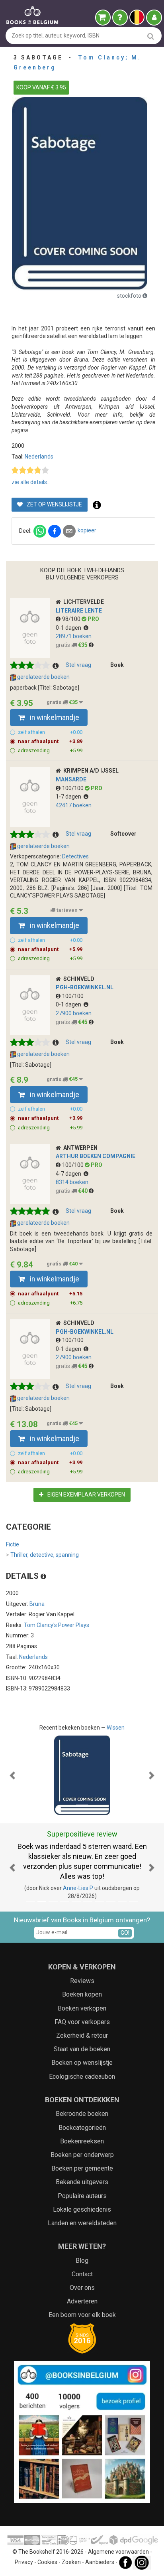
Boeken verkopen (82, 2008)
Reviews (82, 1981)
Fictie (13, 1544)
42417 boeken (74, 805)
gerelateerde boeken (43, 677)
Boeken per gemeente (82, 2168)
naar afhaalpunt (50, 741)
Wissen (116, 1728)
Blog (82, 2261)
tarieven (67, 910)
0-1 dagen (70, 628)
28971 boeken (74, 636)
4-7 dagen (70, 1174)
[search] (151, 36)
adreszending (50, 750)
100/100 (73, 788)
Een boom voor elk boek (82, 2315)
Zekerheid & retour (82, 2035)
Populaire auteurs (82, 2196)
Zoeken (71, 2562)
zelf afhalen (50, 732)
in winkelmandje (54, 718)
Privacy (24, 2562)
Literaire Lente (79, 611)
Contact (82, 2274)
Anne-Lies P (78, 1888)
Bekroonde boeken (82, 2114)
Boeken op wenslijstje (82, 2063)
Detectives (75, 856)
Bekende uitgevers (82, 2182)
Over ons (82, 2288)
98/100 (72, 619)
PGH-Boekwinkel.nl (85, 987)
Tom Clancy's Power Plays (57, 1625)
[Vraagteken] (120, 18)
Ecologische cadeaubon (82, 2077)
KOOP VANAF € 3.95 (41, 87)
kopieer (87, 530)
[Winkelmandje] (103, 18)
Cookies (47, 2562)
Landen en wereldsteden (82, 2223)
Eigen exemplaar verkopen (86, 1495)
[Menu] (154, 18)
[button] (12, 1775)
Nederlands (39, 457)
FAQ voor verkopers (82, 2022)
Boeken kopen (82, 1994)
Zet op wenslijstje (54, 504)
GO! (125, 1933)
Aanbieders (100, 2562)
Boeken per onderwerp (82, 2155)
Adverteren (82, 2301)
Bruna (37, 1604)
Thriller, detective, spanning (42, 1555)
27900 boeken (74, 1013)
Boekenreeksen (82, 2141)
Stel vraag (78, 665)
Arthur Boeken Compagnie (96, 1156)
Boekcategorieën (82, 2128)
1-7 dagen (70, 797)
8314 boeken (72, 1182)
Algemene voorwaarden (118, 2552)
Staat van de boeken (82, 2049)
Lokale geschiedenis (82, 2209)
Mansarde (71, 779)
